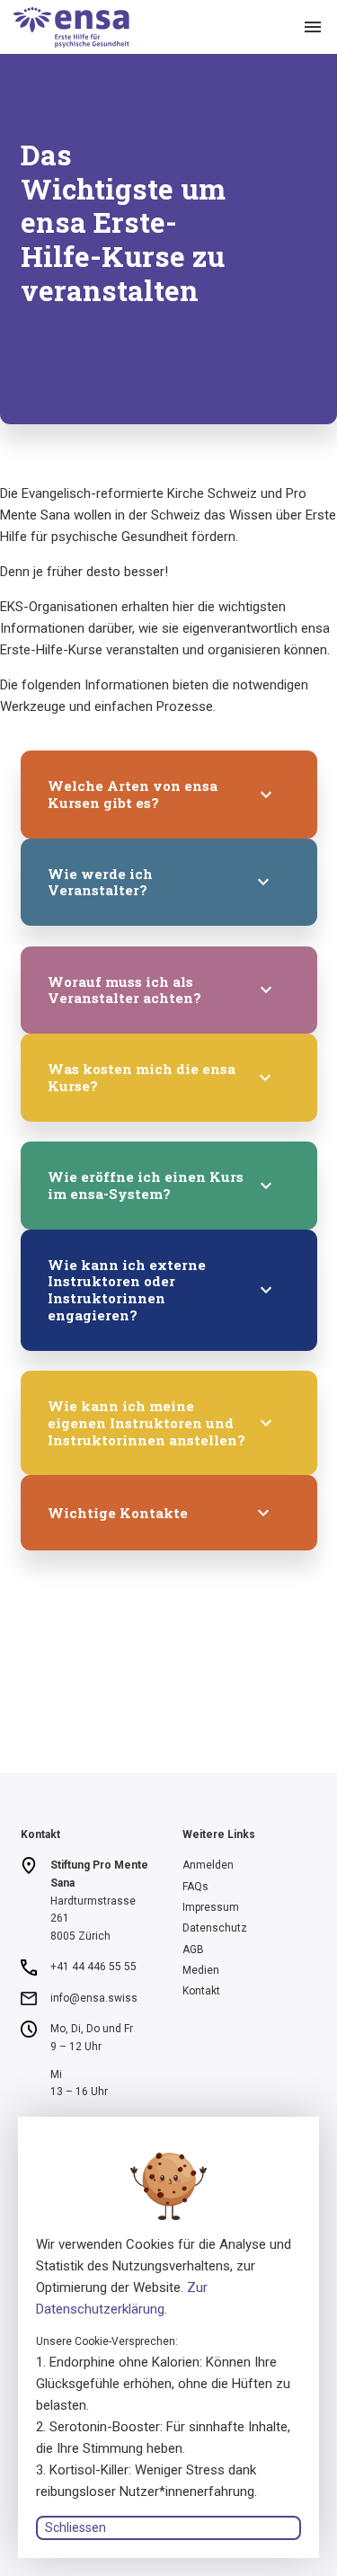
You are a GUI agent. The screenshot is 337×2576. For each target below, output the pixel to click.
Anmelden (208, 1865)
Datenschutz (215, 1928)
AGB (193, 1950)
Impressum (211, 1907)
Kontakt (201, 1991)
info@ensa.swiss (94, 1998)
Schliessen (75, 2527)
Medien (201, 1970)
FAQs (195, 1887)
